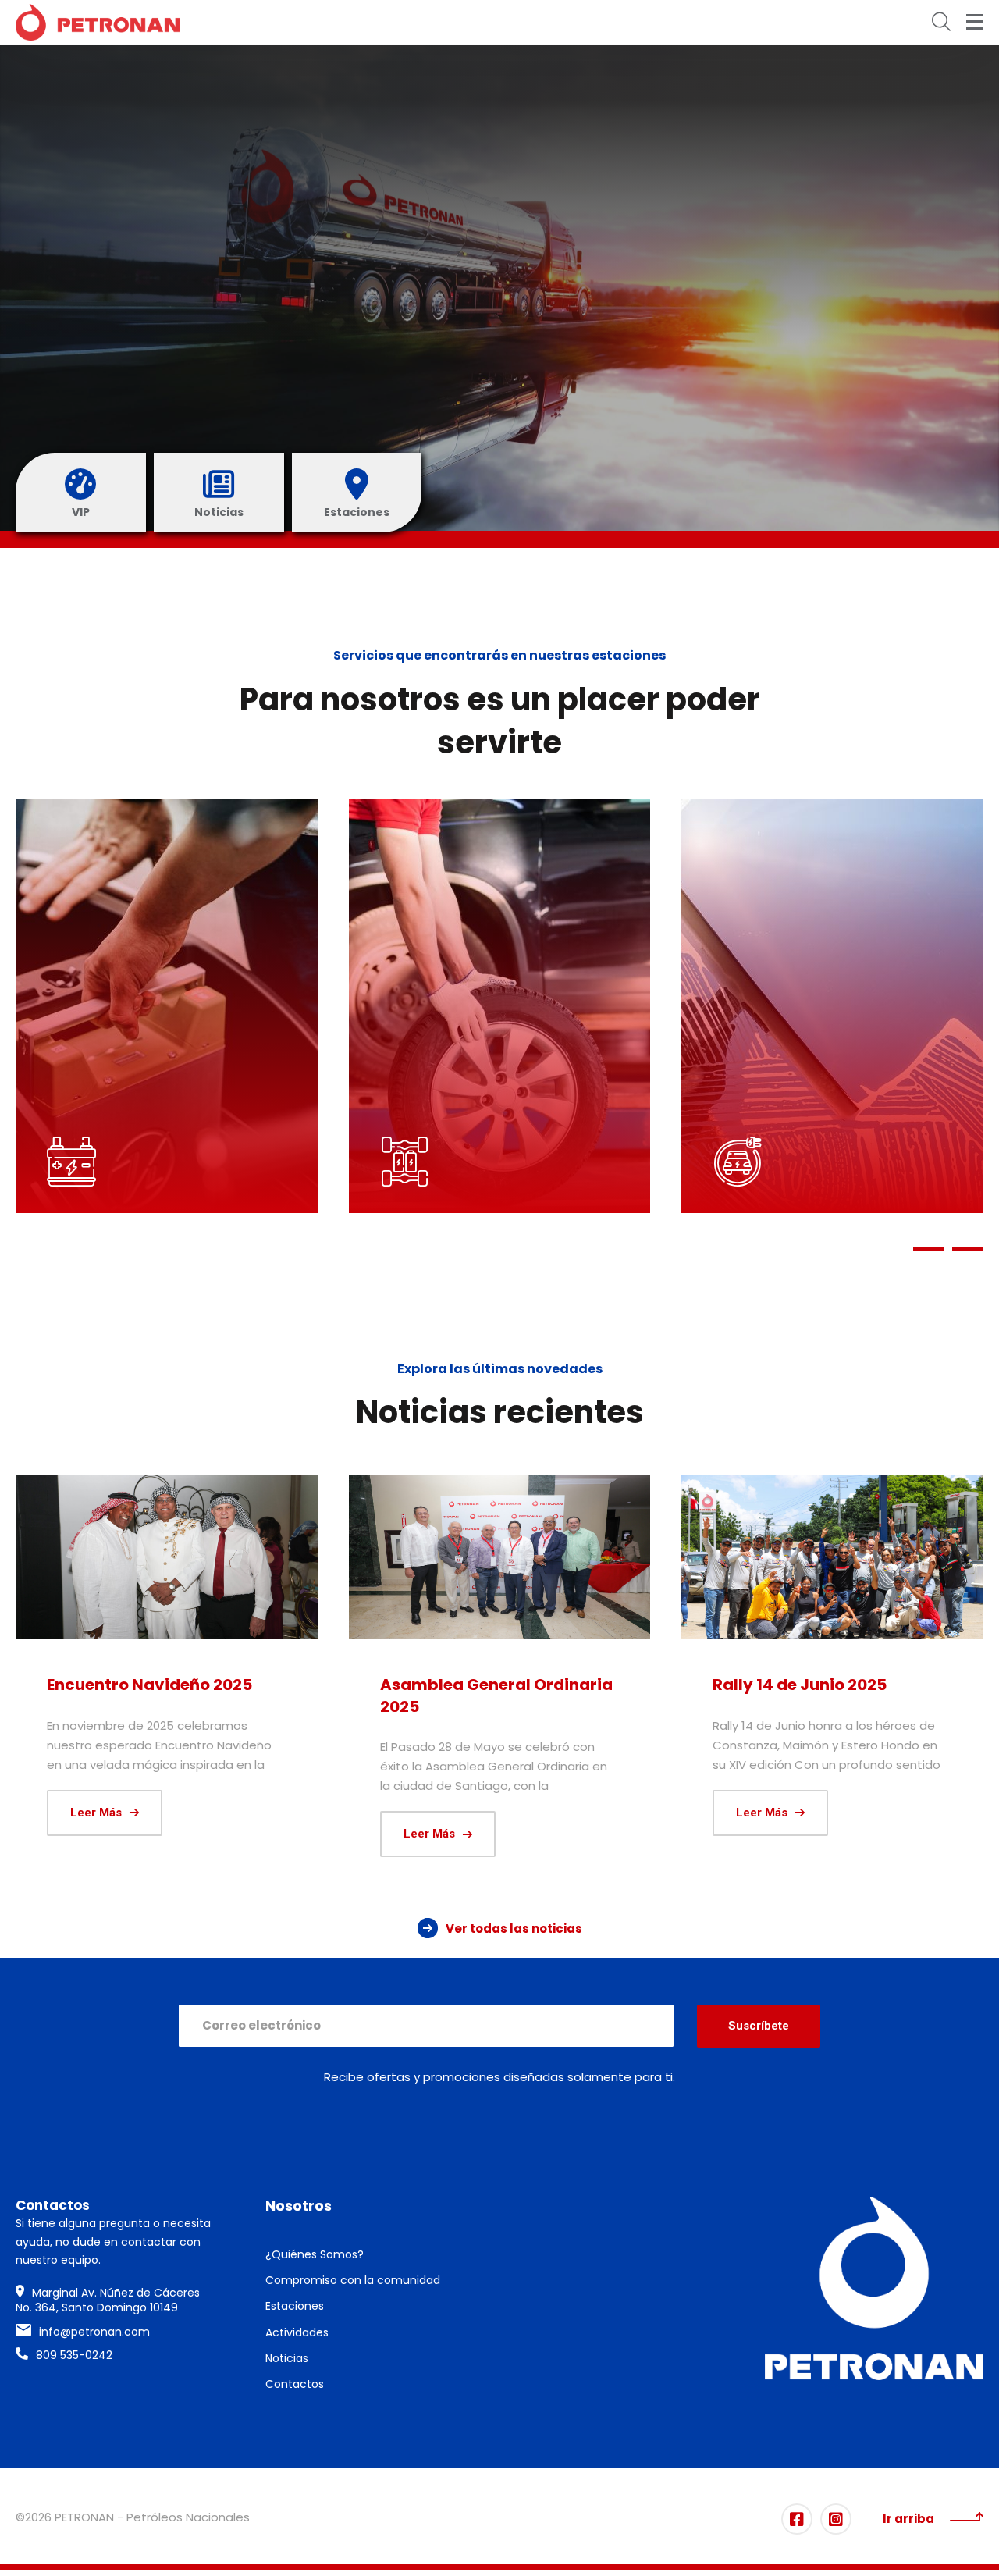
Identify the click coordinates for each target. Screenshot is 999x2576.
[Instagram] (836, 2519)
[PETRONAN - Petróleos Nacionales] (98, 22)
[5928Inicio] (167, 1557)
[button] (929, 1249)
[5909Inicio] (500, 1557)
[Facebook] (797, 2519)
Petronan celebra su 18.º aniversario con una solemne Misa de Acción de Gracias (164, 1706)
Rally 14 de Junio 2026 (800, 1685)
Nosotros (299, 2206)
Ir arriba (908, 2519)
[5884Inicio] (832, 1557)
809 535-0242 (74, 2355)
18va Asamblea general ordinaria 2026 (475, 1695)
